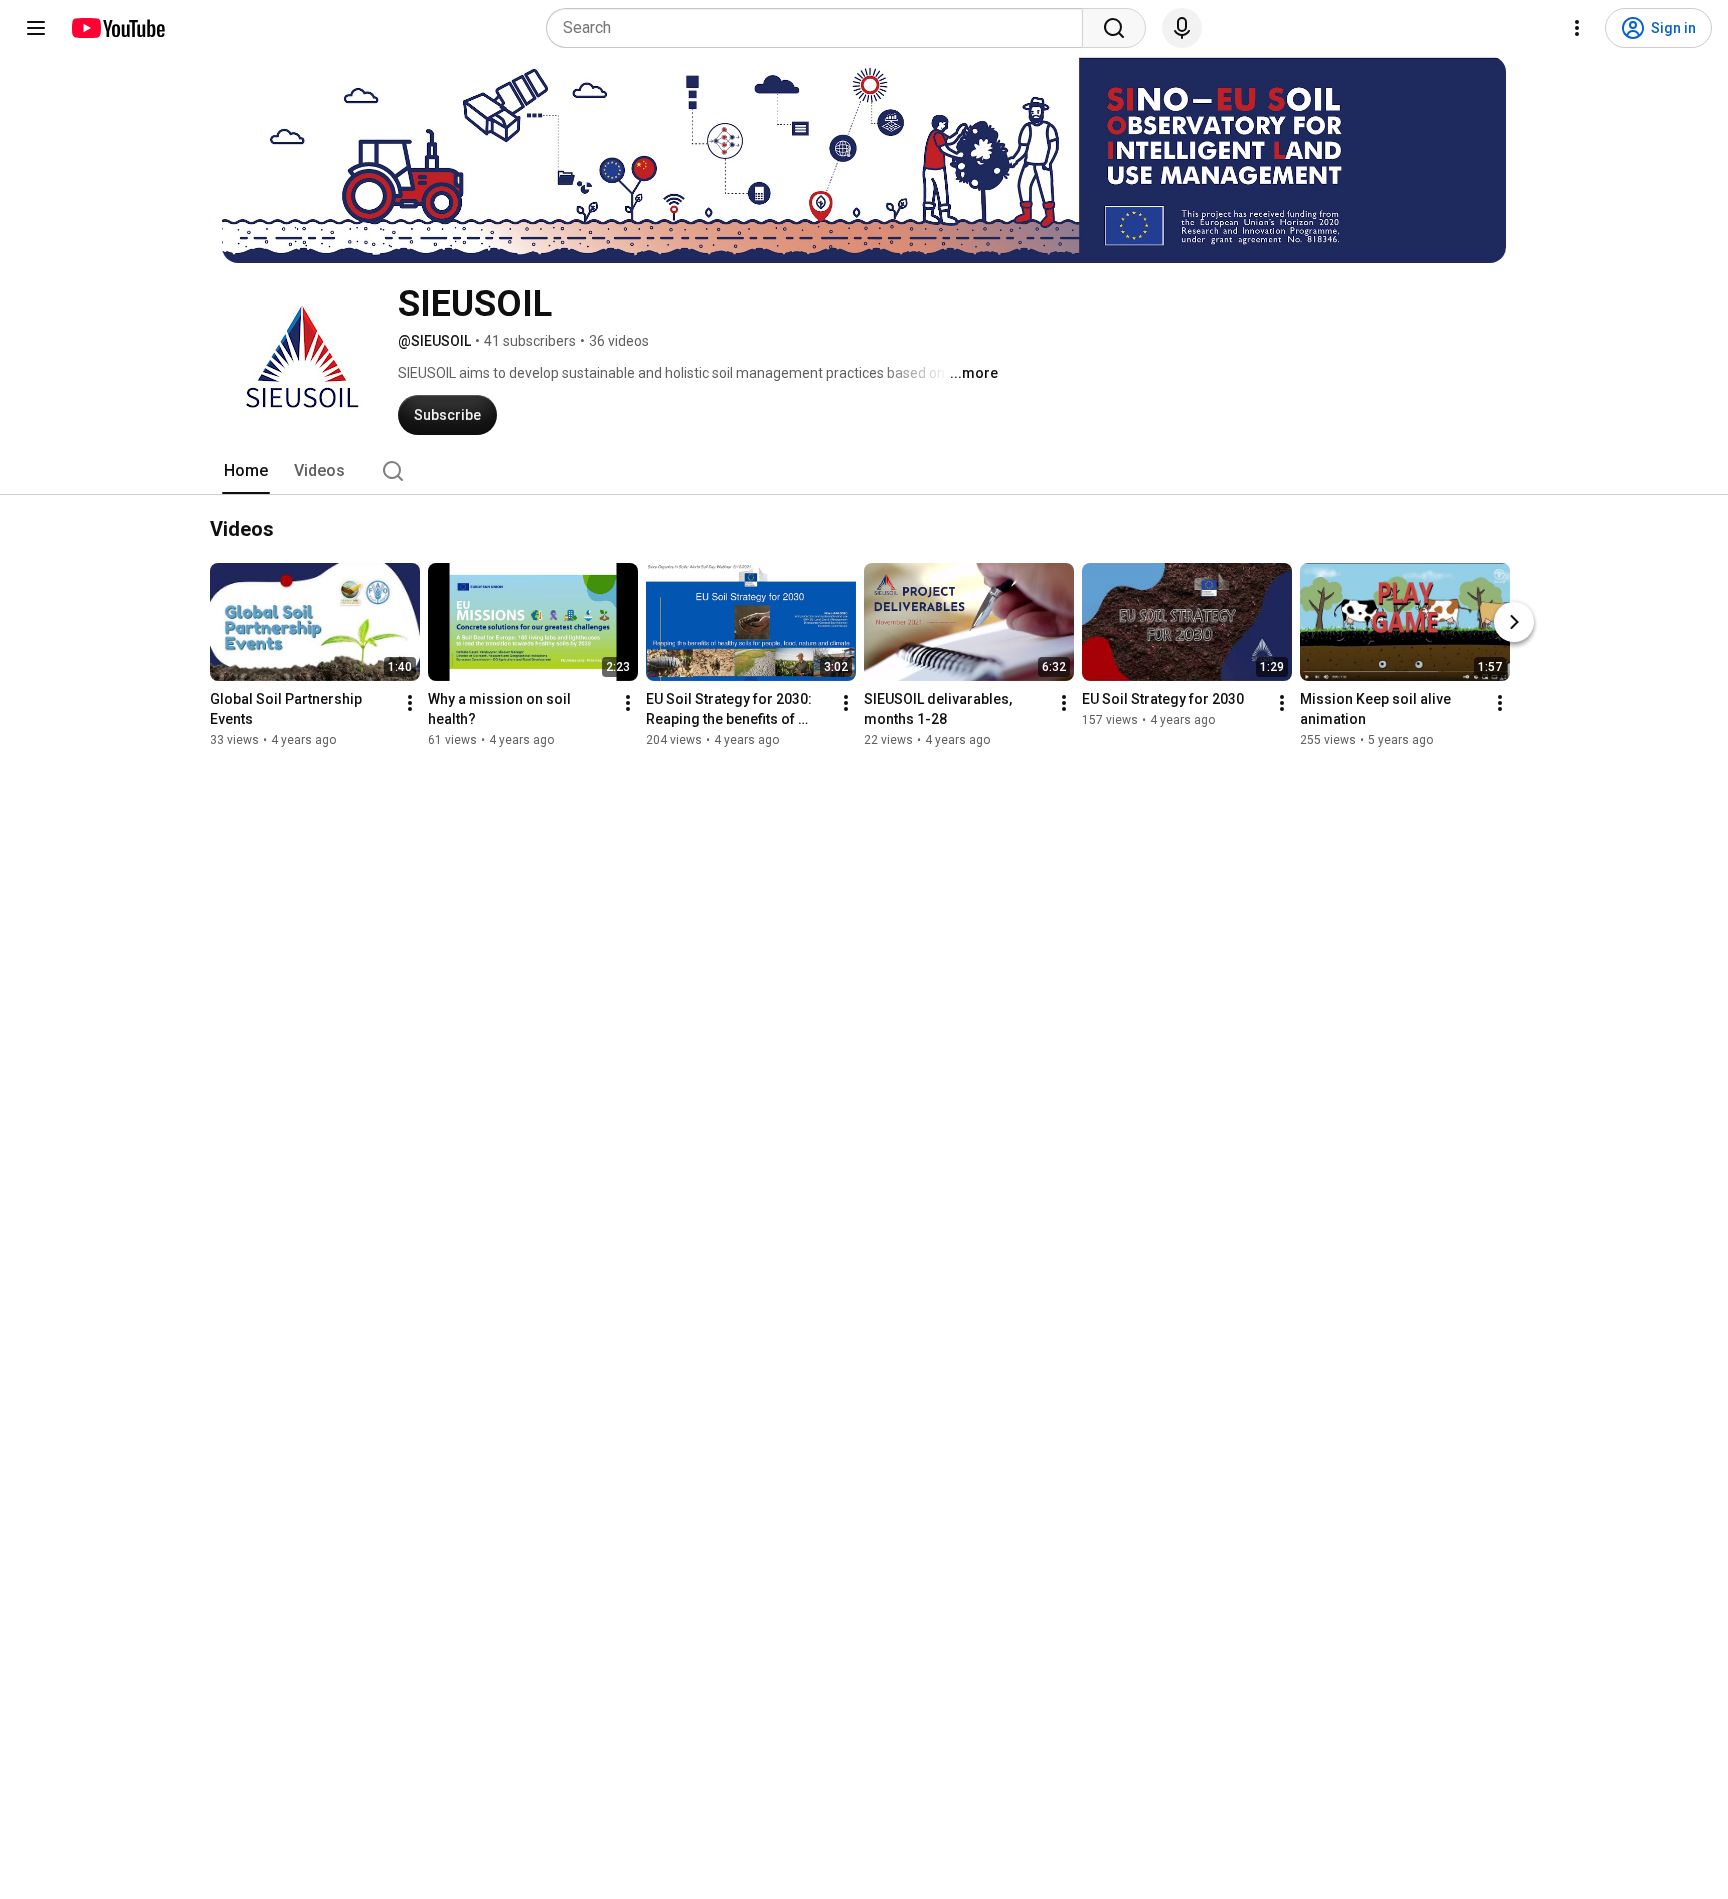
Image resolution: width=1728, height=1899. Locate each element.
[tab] (246, 471)
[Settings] (1577, 28)
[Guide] (36, 28)
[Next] (1514, 622)
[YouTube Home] (117, 28)
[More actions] (410, 703)
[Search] (1114, 28)
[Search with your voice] (1182, 28)
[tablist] (864, 471)
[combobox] (820, 28)
